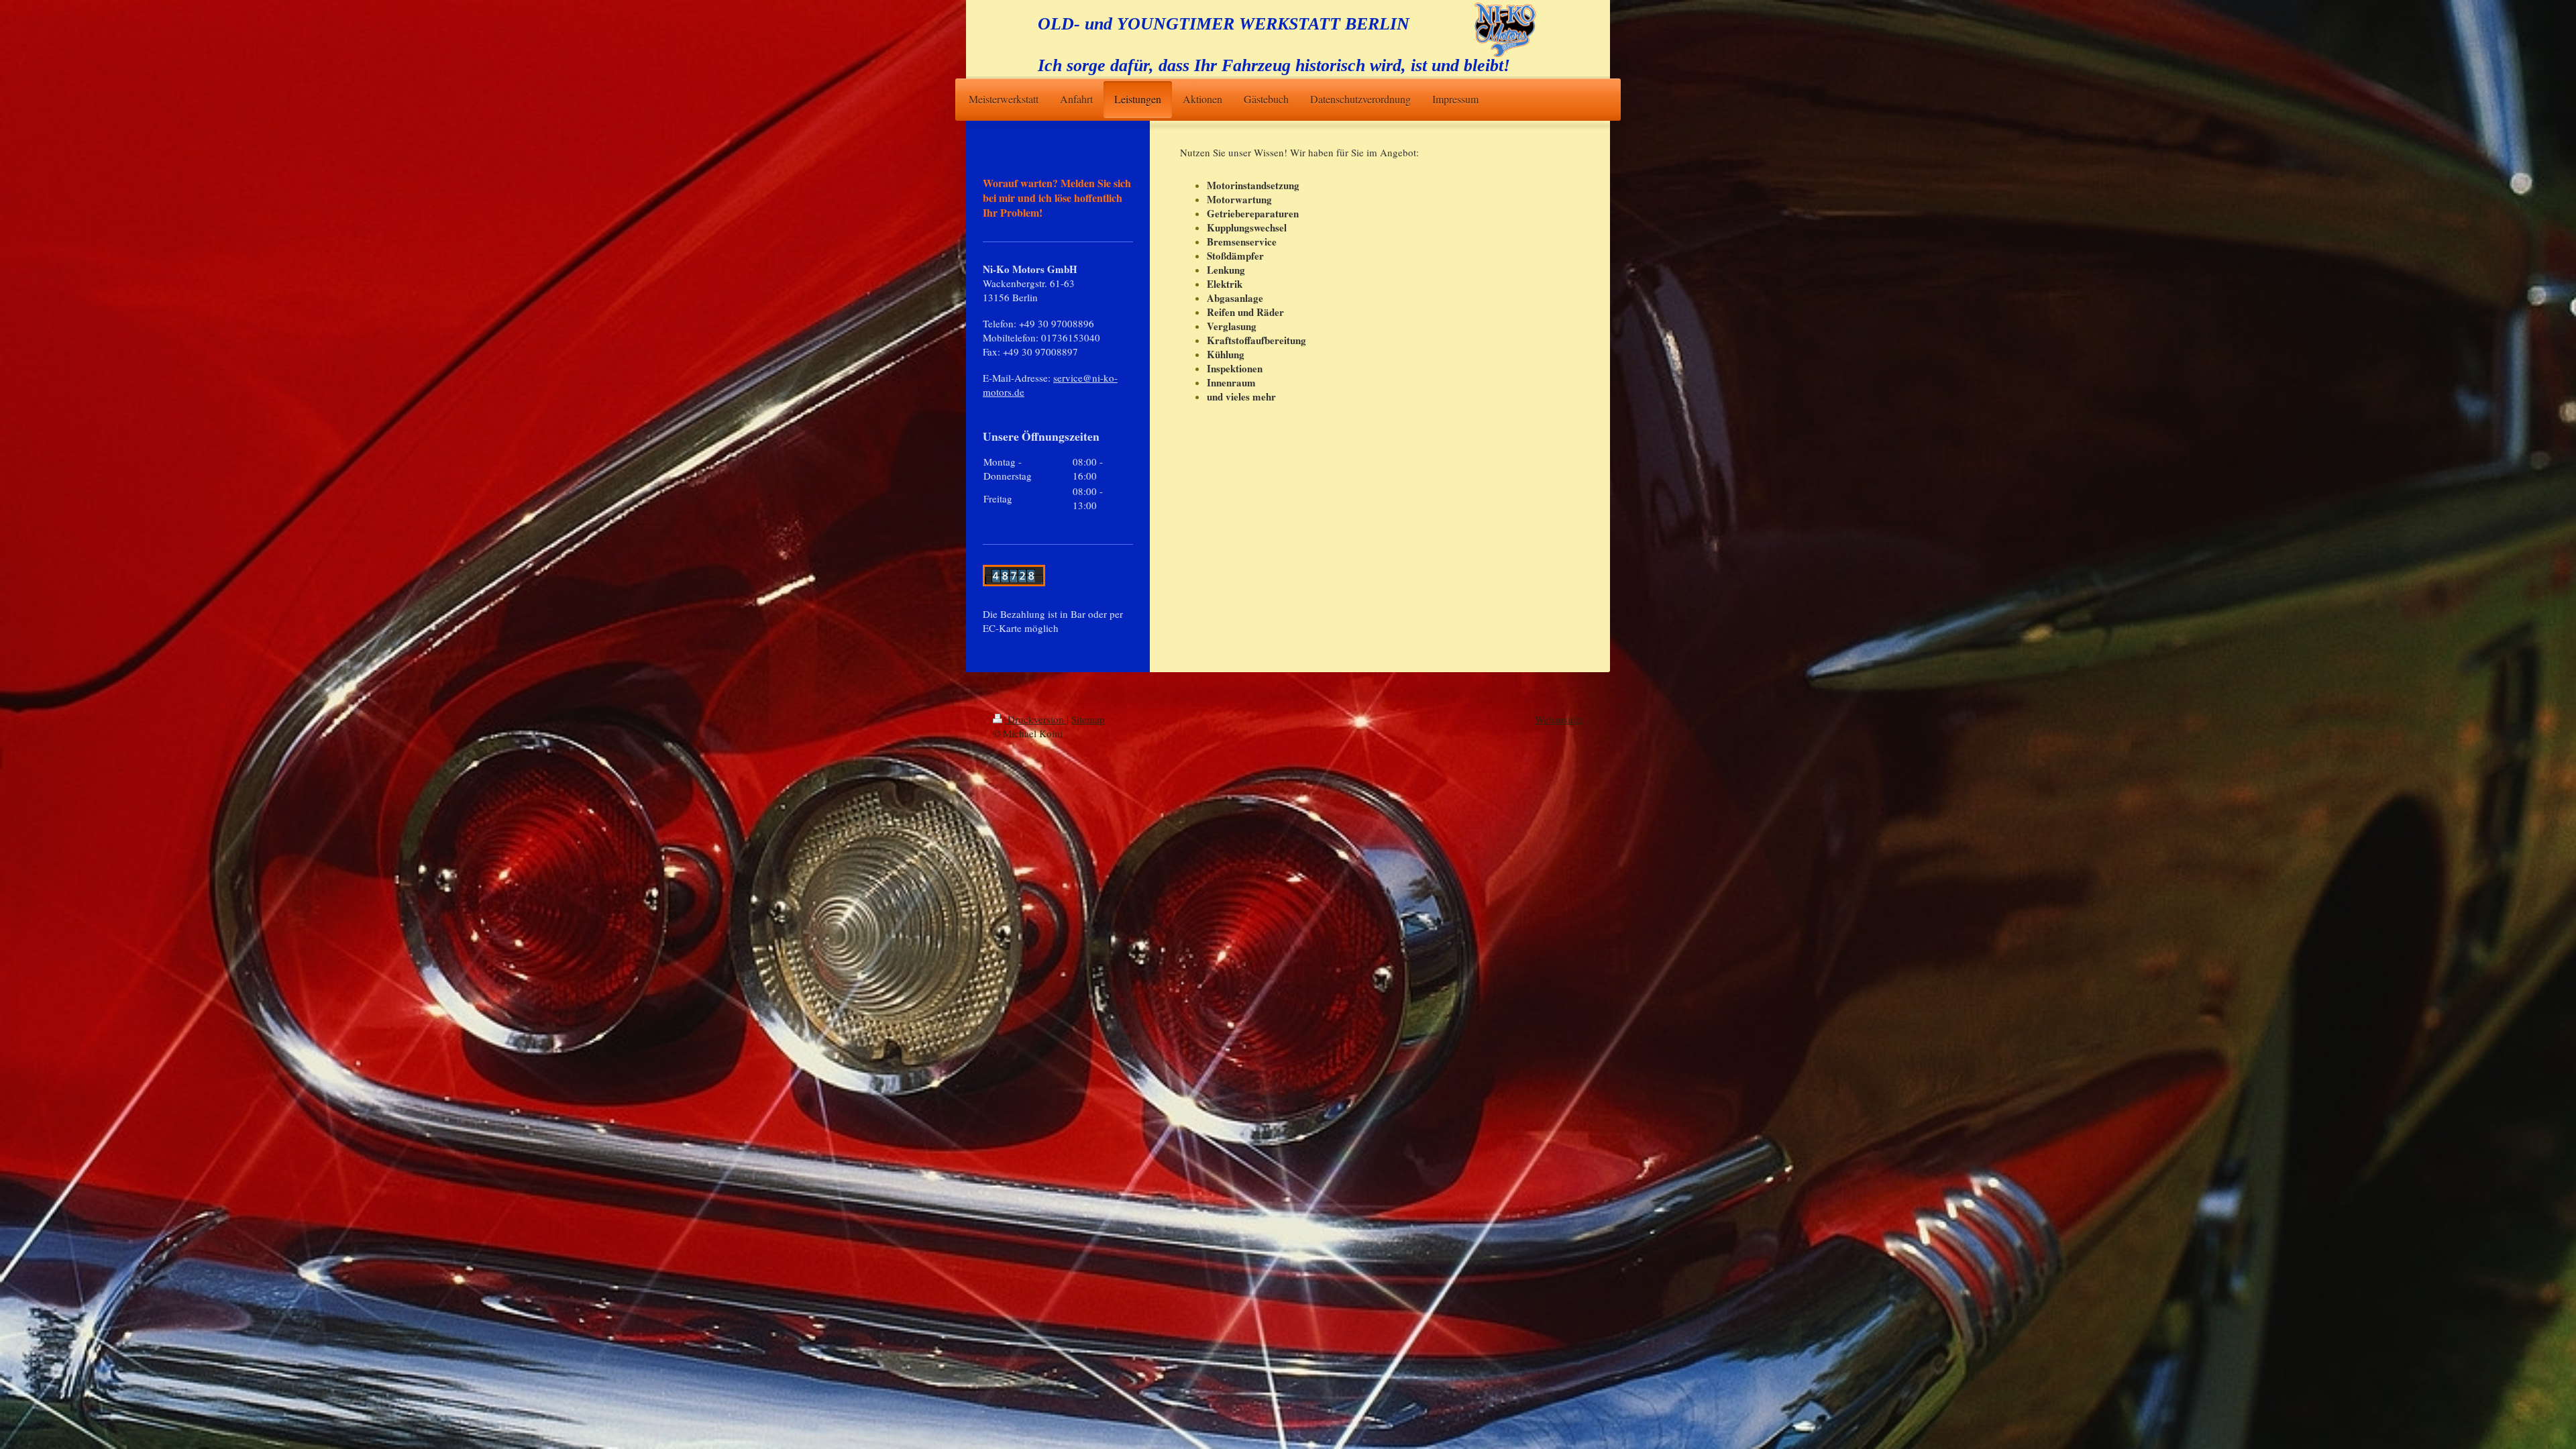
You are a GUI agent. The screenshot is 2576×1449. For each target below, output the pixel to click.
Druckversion (1036, 719)
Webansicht (1559, 719)
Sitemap (1088, 719)
